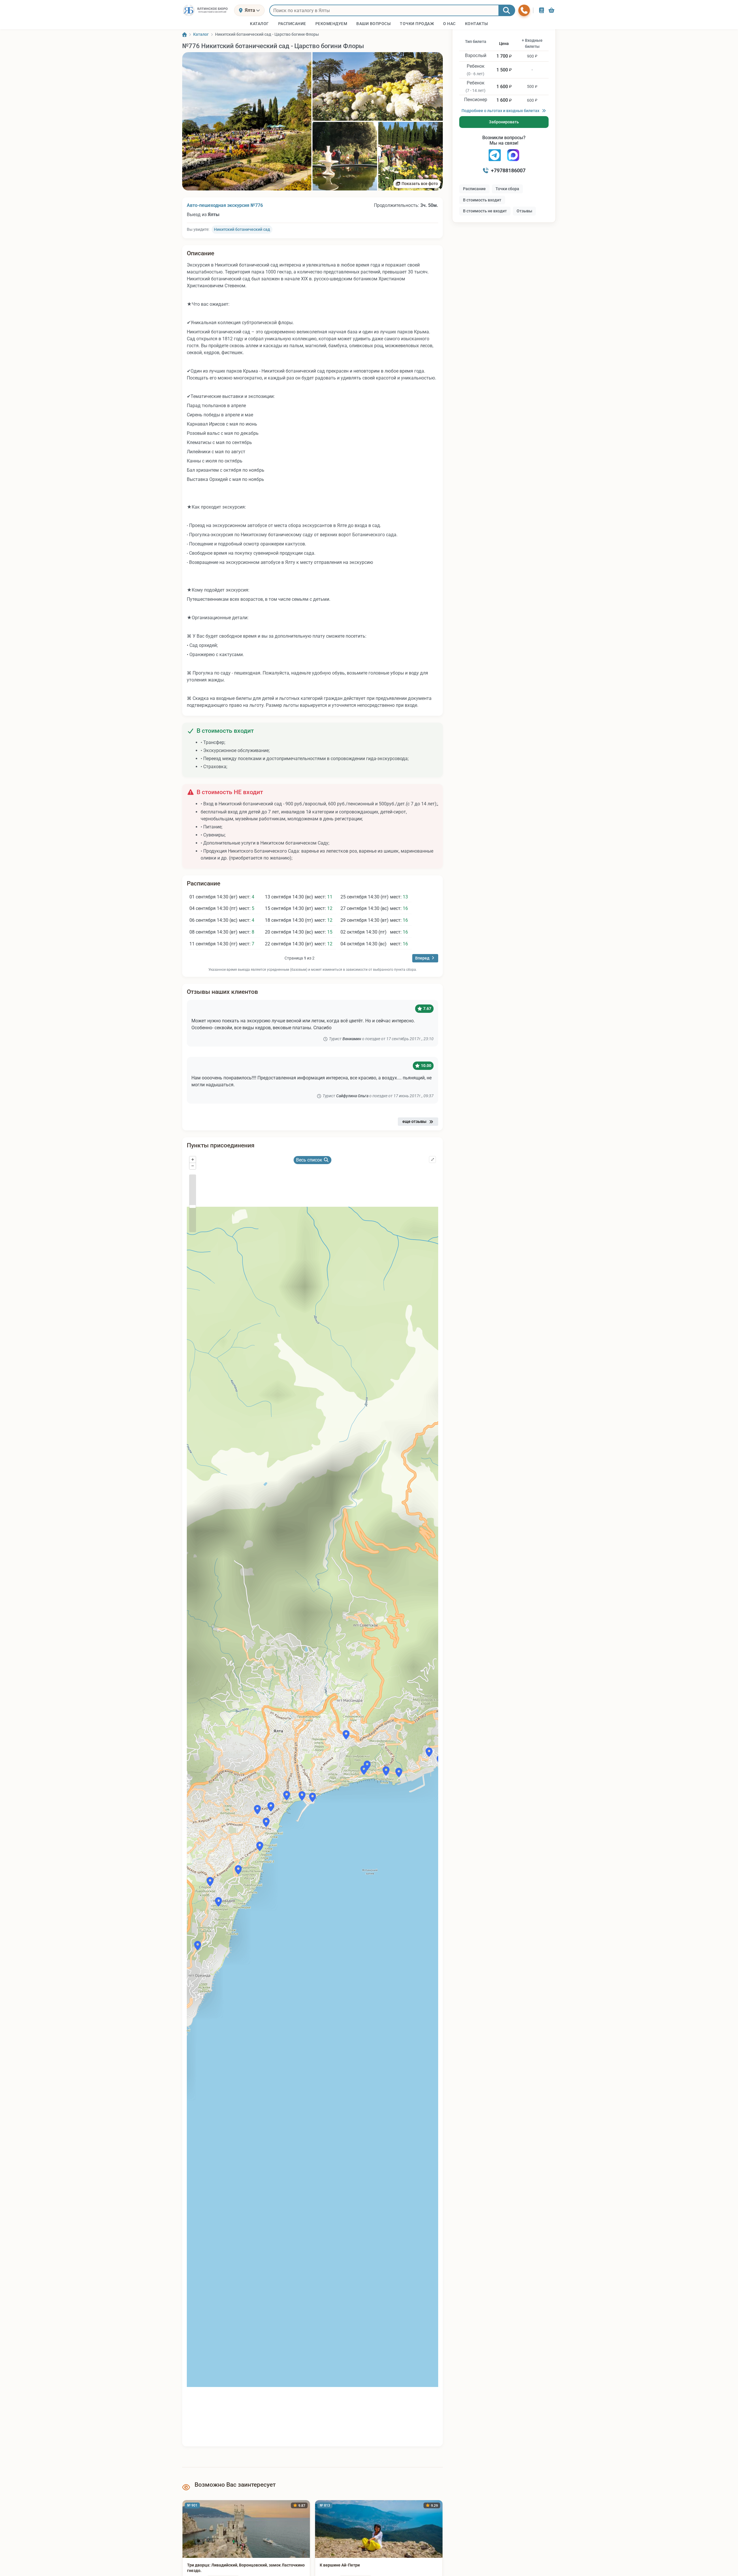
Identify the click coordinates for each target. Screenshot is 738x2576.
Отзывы (524, 211)
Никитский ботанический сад (242, 229)
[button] (247, 121)
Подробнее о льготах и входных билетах (501, 111)
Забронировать (504, 122)
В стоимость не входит (485, 211)
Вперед (423, 958)
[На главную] (206, 10)
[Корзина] (551, 10)
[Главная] (184, 35)
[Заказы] (542, 10)
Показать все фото (420, 184)
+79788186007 (508, 170)
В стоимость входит (482, 200)
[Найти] (507, 10)
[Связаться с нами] (524, 10)
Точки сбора (507, 189)
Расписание (474, 189)
